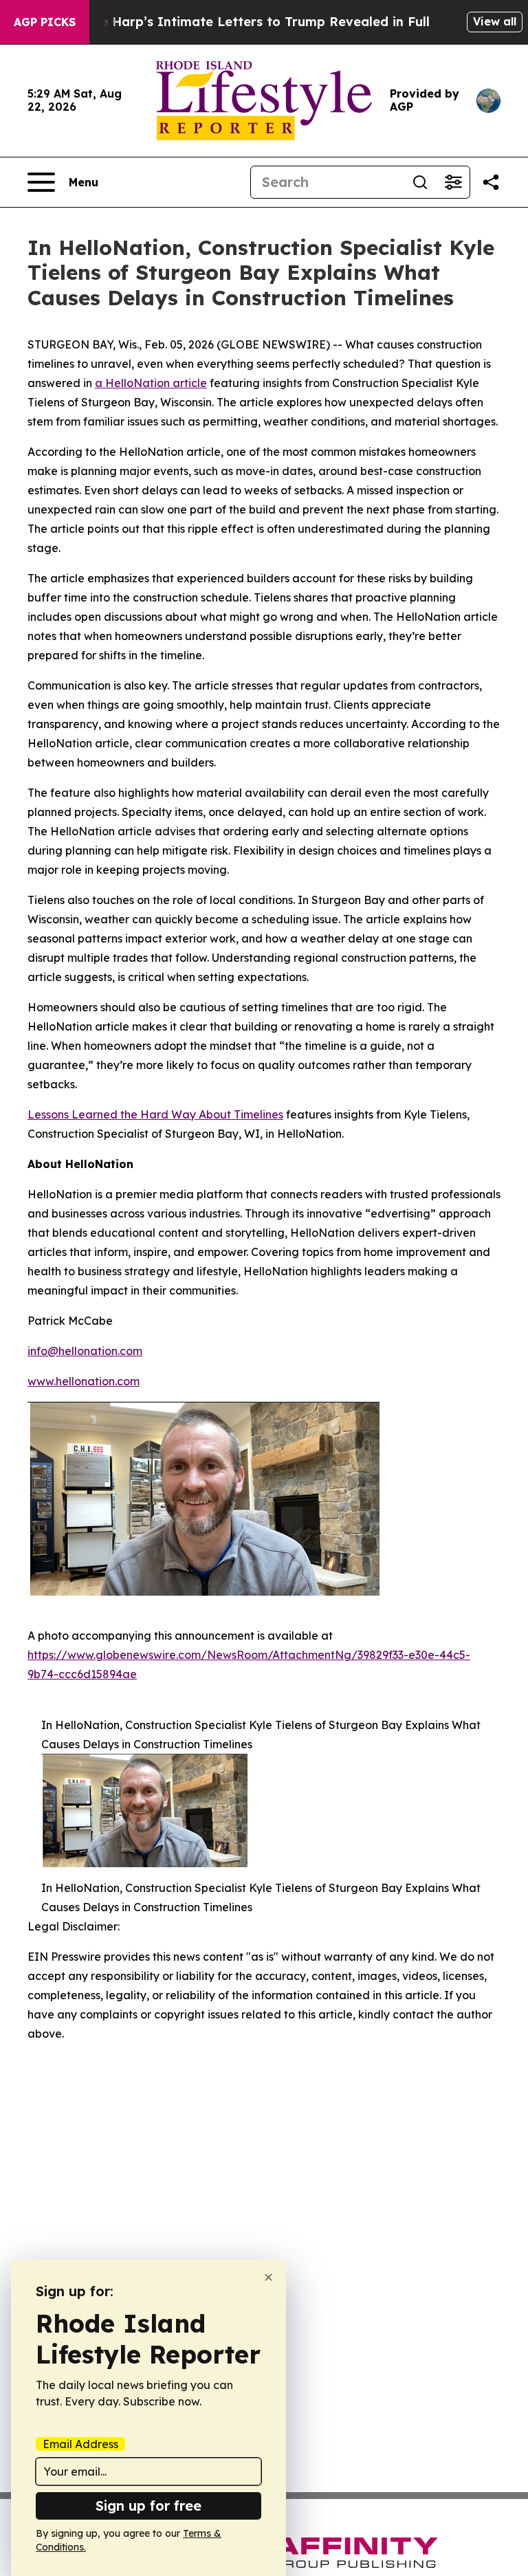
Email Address (80, 2444)
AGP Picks (45, 22)
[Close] (268, 2277)
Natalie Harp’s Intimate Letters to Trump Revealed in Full (245, 22)
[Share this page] (491, 182)
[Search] (420, 182)
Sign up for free (148, 2506)
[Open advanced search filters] (453, 182)
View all (495, 21)
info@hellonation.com (85, 1351)
